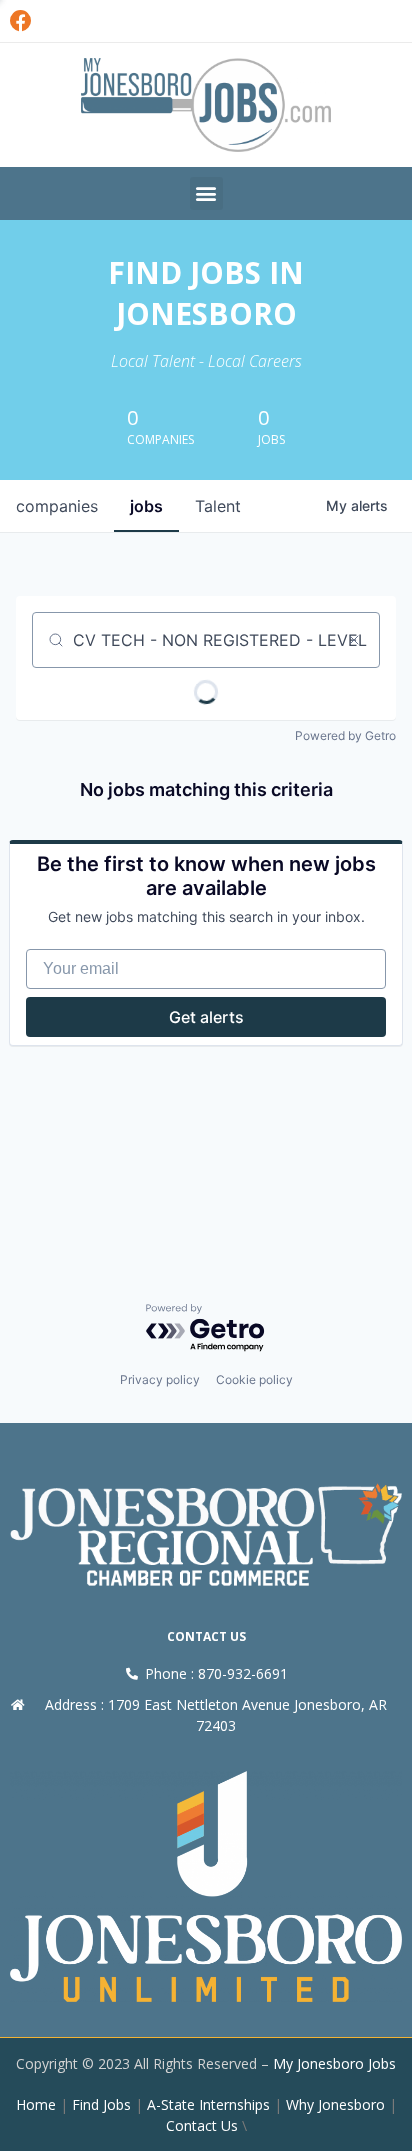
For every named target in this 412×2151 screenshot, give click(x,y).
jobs (146, 506)
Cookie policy (254, 1379)
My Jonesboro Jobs (334, 2063)
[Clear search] (354, 640)
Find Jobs (101, 2104)
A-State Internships (208, 2104)
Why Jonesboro (335, 2104)
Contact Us (202, 2125)
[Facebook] (21, 21)
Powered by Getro (345, 735)
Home (36, 2104)
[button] (206, 193)
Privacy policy (160, 1379)
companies (57, 506)
